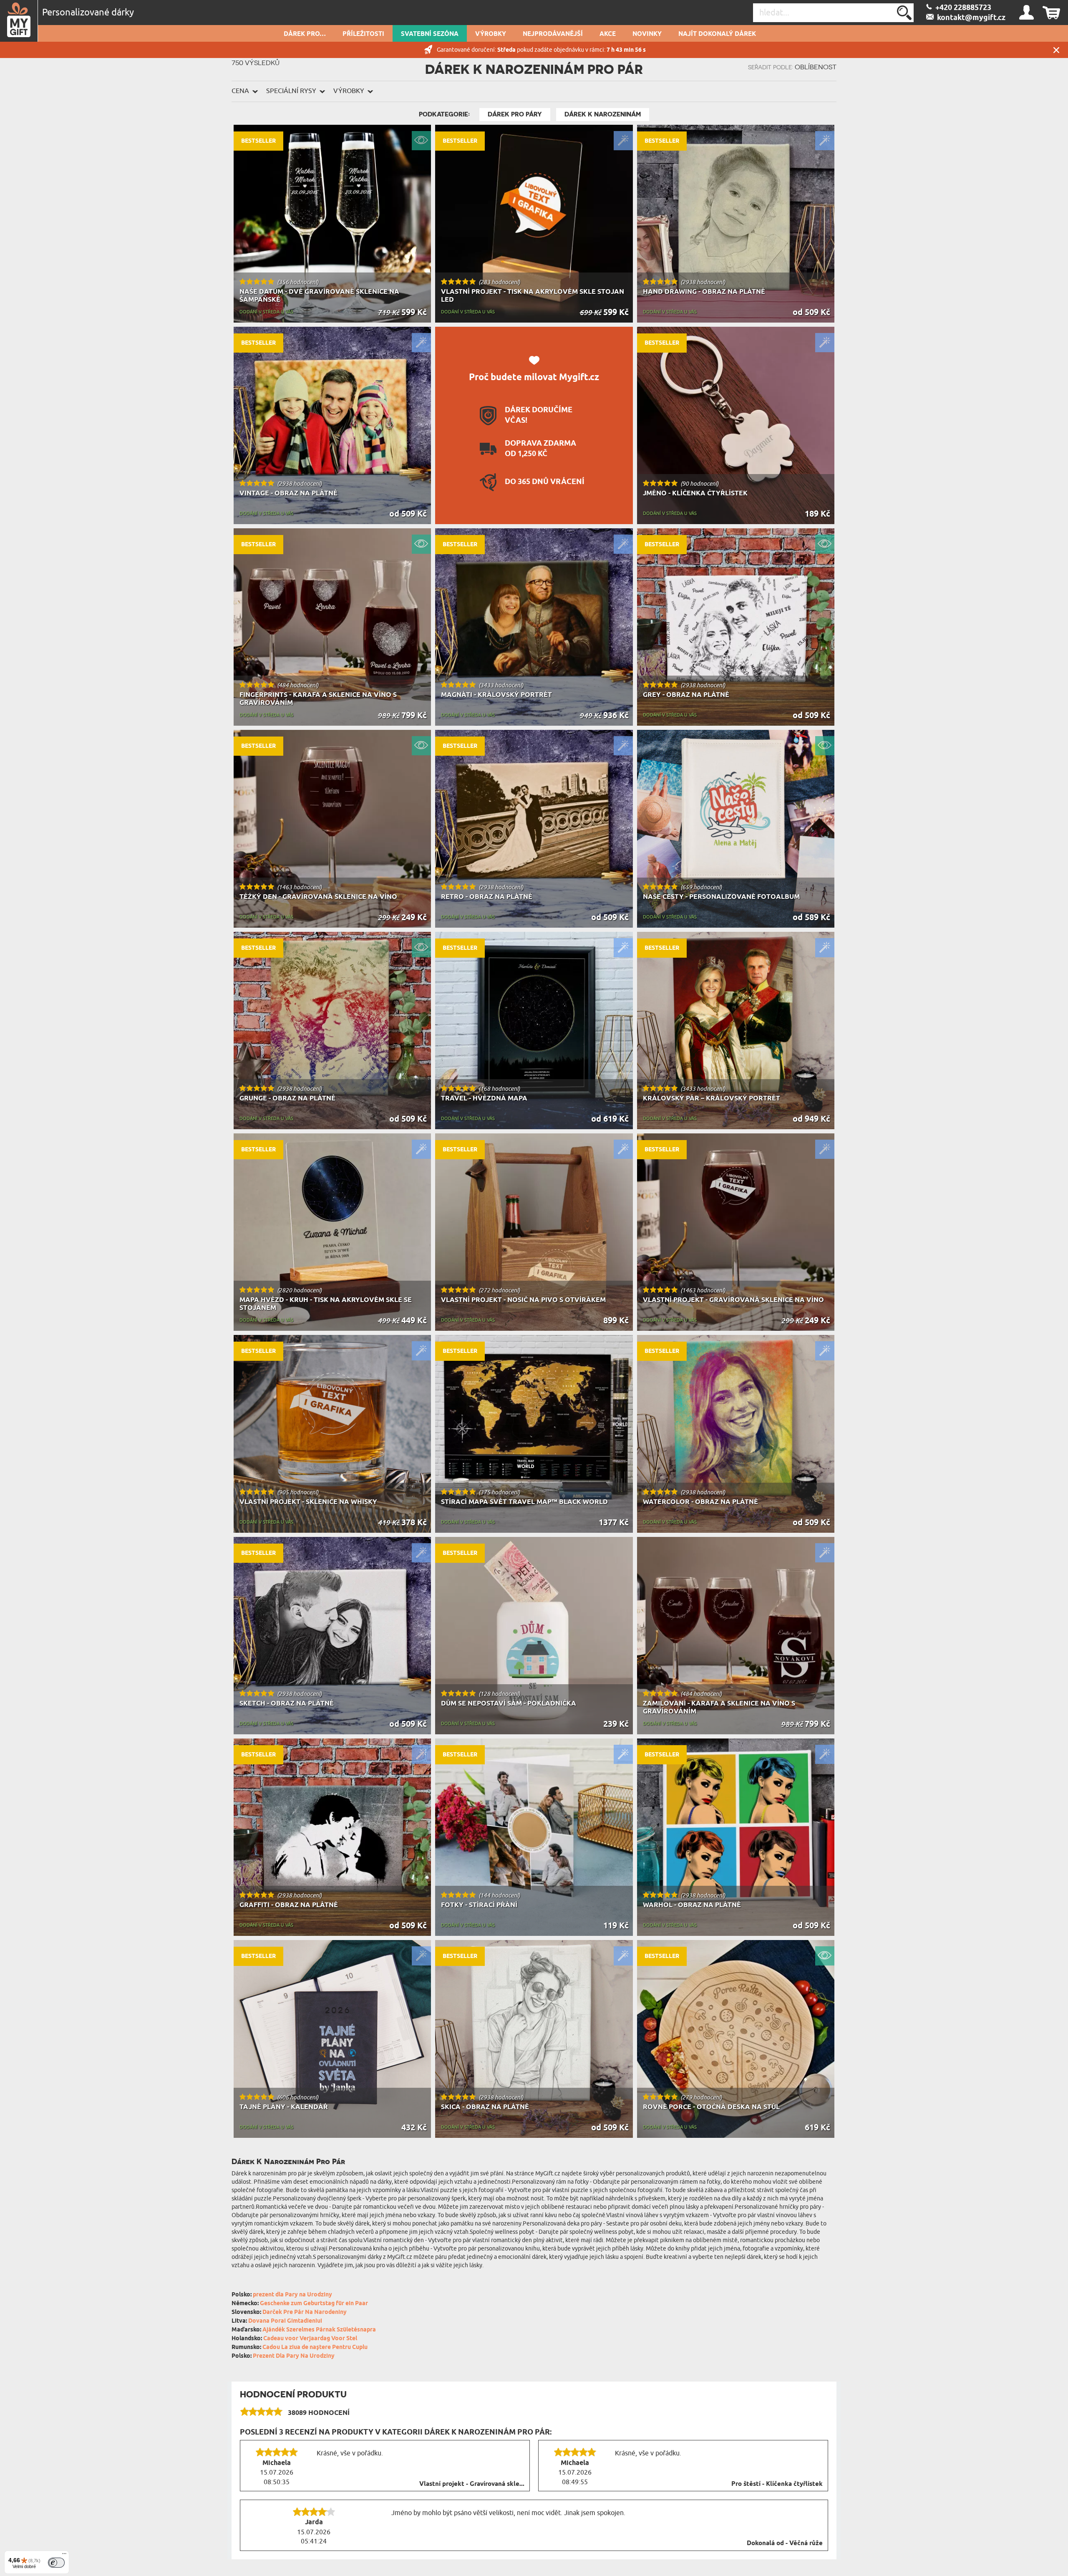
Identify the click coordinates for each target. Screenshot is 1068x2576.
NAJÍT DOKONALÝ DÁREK (717, 34)
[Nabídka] (64, 2556)
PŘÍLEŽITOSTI (363, 34)
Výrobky (491, 34)
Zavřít (1056, 50)
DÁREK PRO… (305, 34)
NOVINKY (647, 34)
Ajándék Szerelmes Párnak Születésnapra (319, 2330)
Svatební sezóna (430, 34)
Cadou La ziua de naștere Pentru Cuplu (315, 2348)
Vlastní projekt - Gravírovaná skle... (472, 2484)
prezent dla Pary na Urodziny (292, 2295)
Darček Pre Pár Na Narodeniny (305, 2312)
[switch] (56, 2563)
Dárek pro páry (515, 114)
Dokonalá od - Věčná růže (785, 2543)
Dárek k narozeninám (603, 114)
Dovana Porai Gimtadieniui (285, 2321)
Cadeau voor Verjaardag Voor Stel (310, 2339)
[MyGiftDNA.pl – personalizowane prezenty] (19, 21)
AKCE (608, 34)
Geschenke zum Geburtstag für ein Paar (314, 2304)
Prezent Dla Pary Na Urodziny (294, 2356)
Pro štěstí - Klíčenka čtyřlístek (777, 2484)
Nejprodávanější (553, 34)
